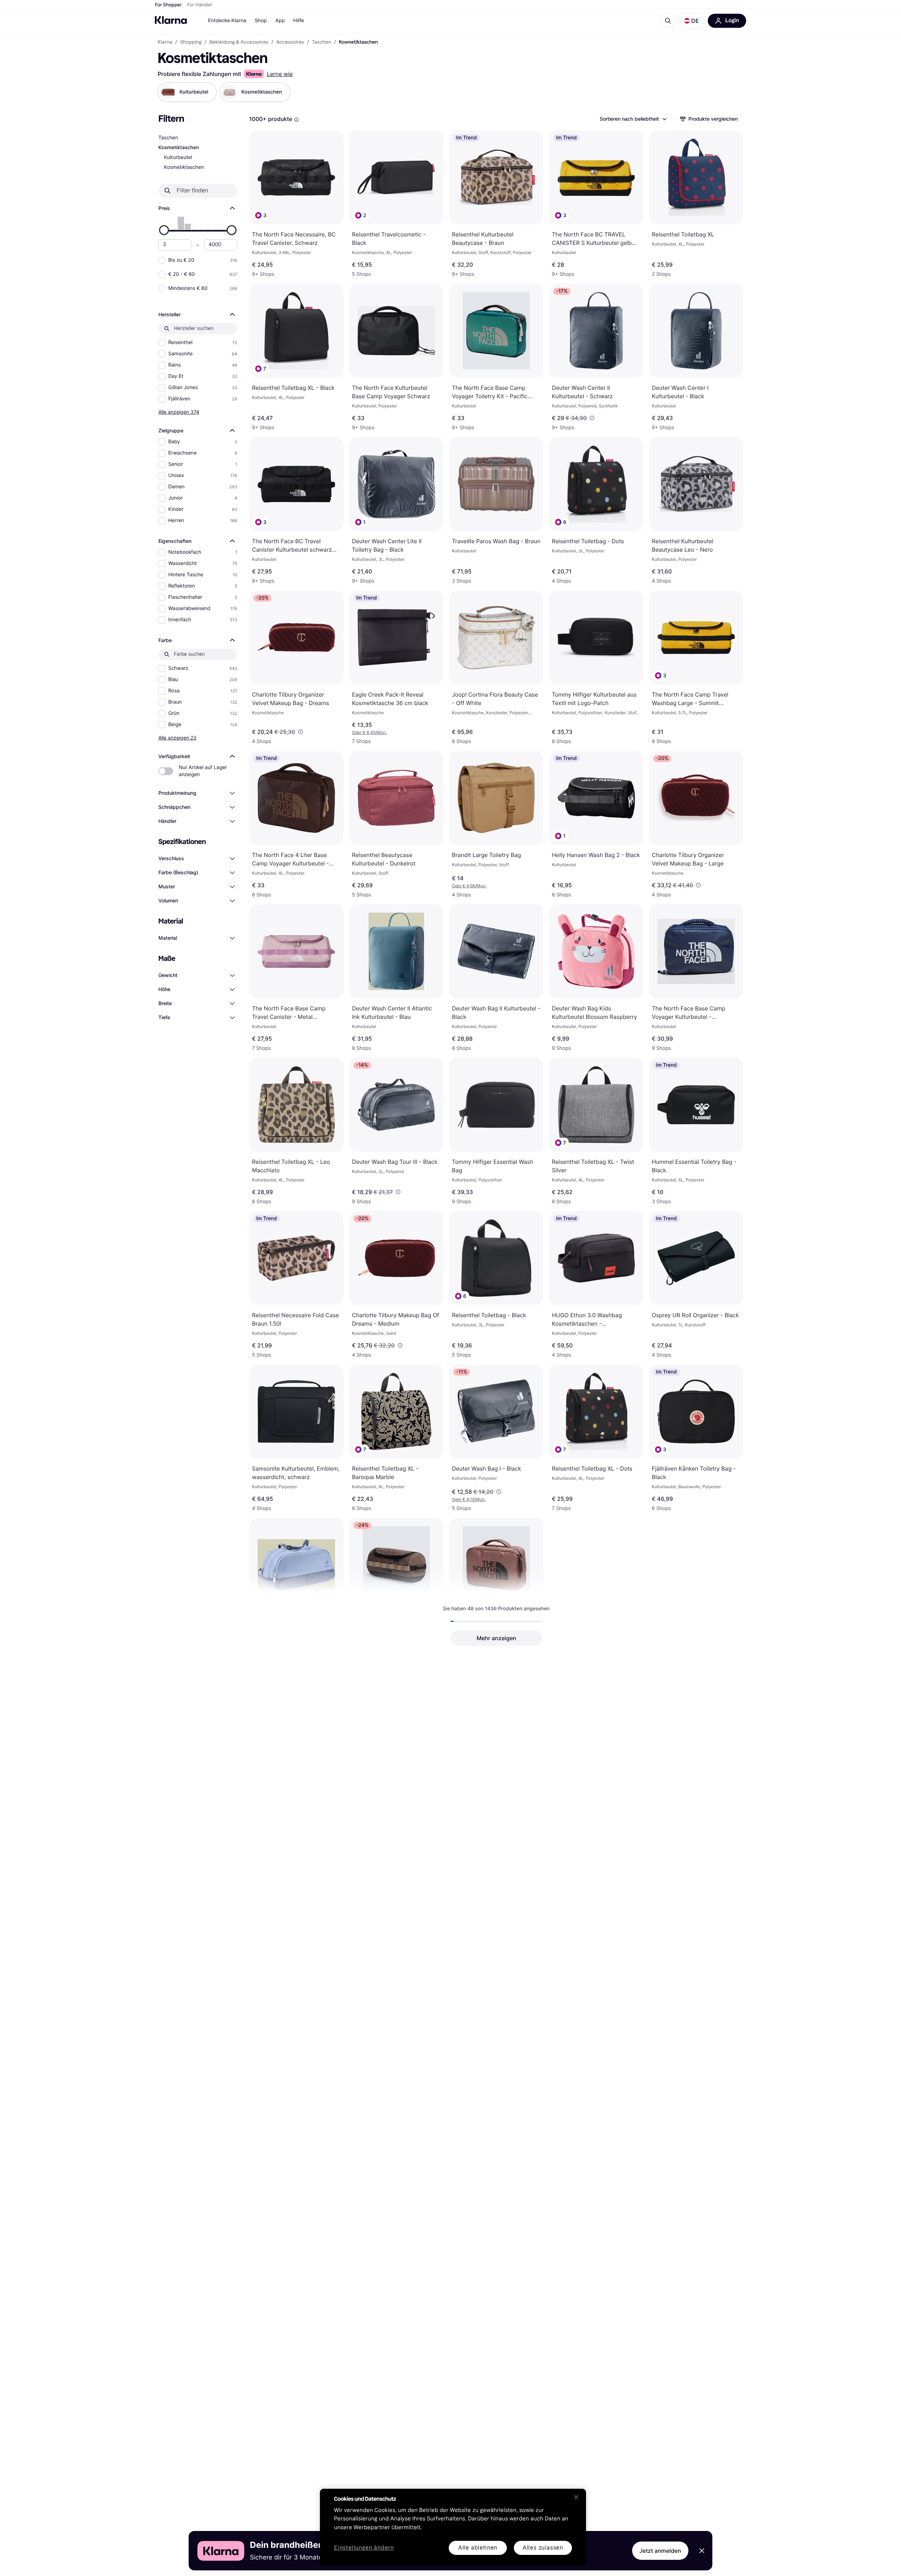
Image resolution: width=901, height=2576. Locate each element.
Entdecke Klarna (227, 21)
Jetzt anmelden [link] (660, 2551)
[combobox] (633, 119)
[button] (692, 21)
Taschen (168, 138)
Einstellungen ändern (364, 2548)
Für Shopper (168, 5)
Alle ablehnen (478, 2548)
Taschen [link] (322, 42)
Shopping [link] (191, 42)
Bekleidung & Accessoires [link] (239, 42)
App (280, 21)
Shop (261, 21)
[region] (453, 2527)
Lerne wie (280, 74)
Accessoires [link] (290, 42)
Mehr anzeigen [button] (496, 1638)
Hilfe (298, 21)
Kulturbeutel (178, 157)
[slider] (164, 230)
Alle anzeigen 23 (177, 738)
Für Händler (200, 5)
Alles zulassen (543, 2548)
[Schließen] (576, 2497)
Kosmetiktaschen (184, 167)
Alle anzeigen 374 (179, 412)
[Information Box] (296, 120)
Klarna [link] (165, 42)
